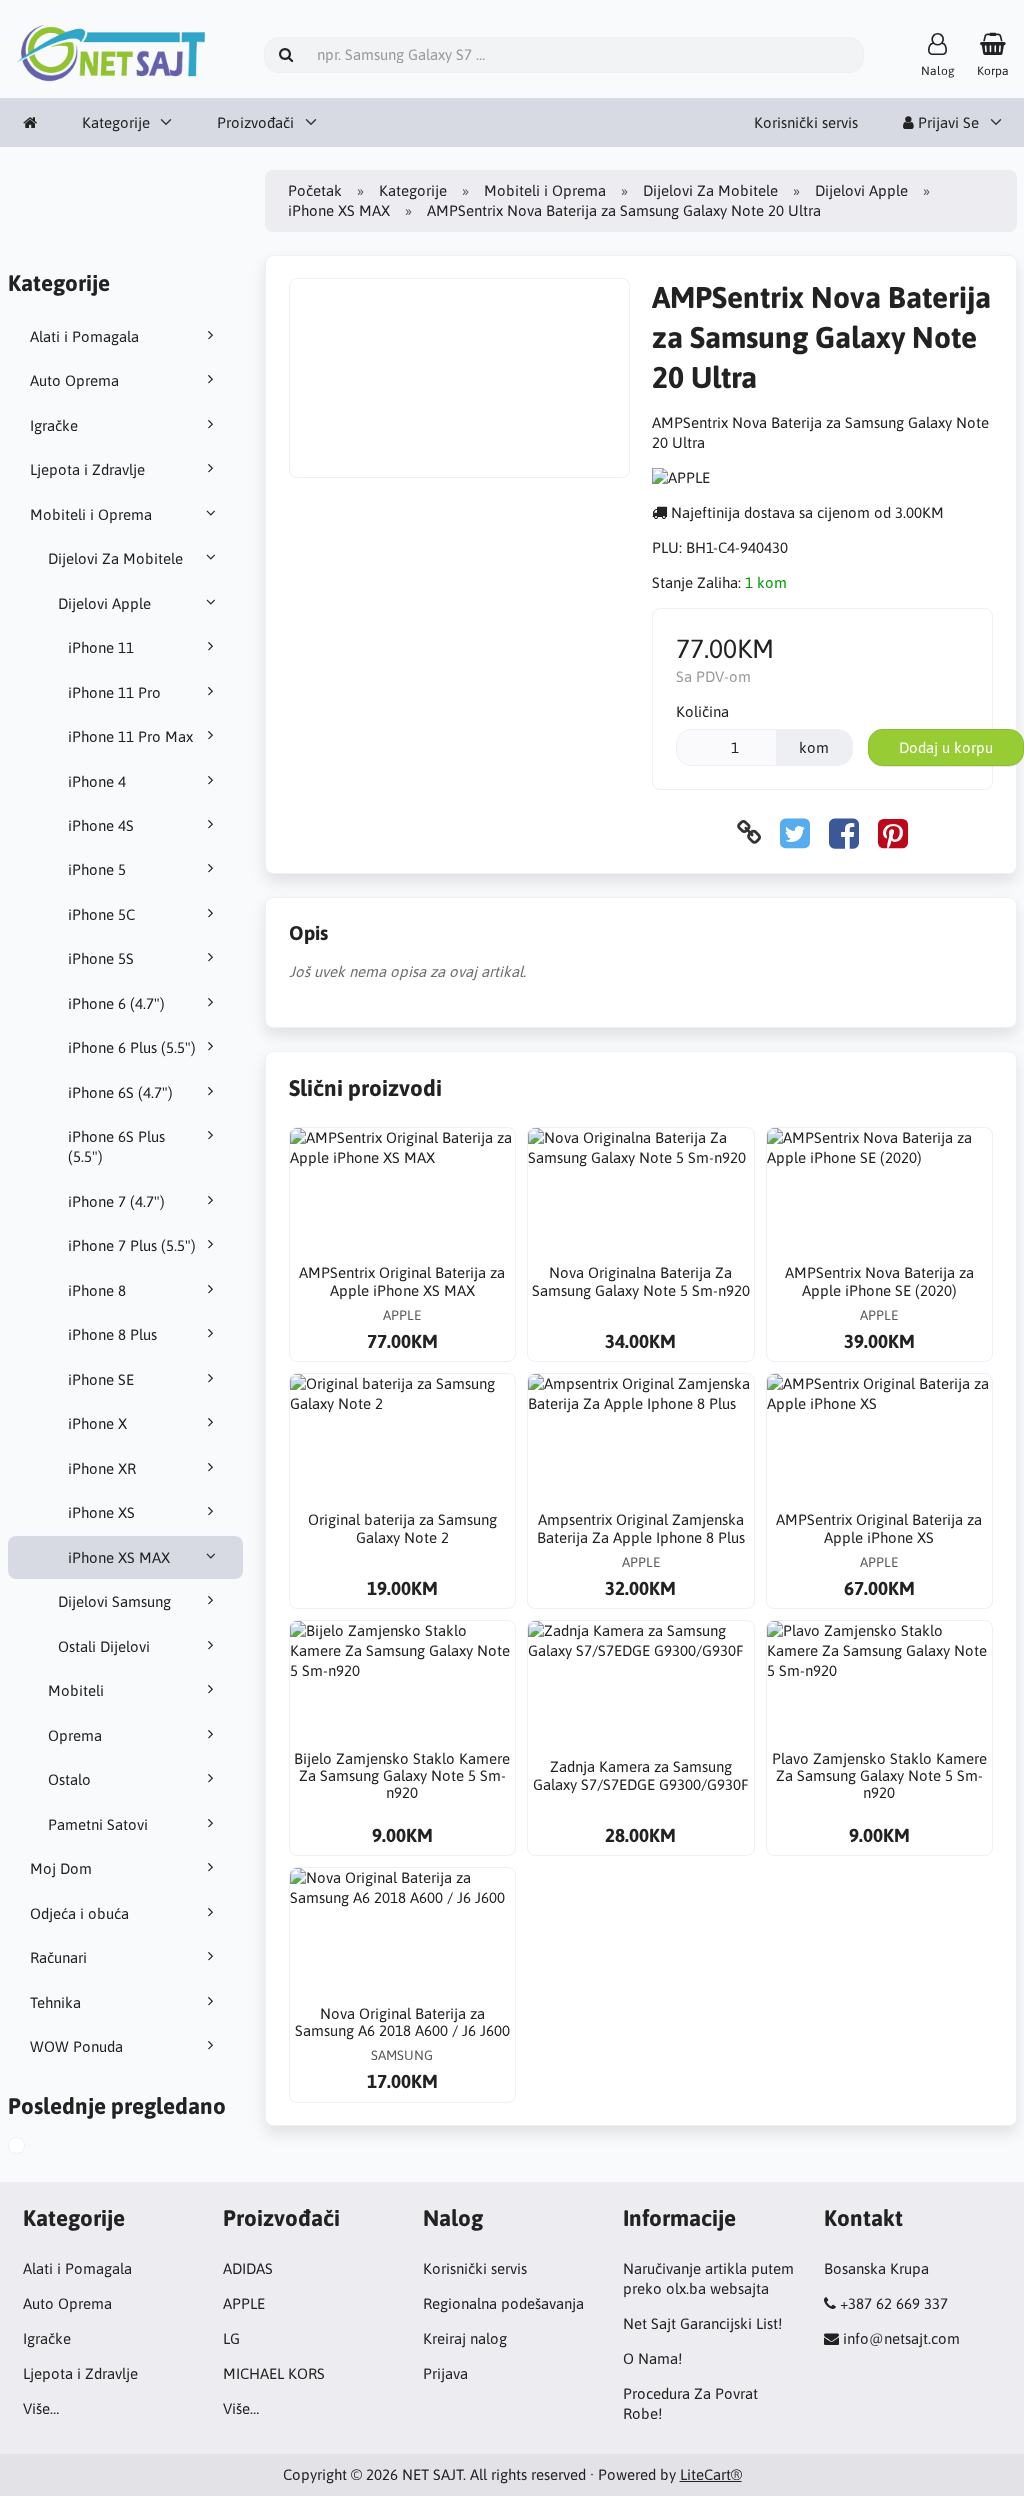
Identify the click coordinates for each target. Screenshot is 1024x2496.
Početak (315, 190)
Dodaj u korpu (946, 747)
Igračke (54, 425)
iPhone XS (101, 1512)
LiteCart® (711, 2474)
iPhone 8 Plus (112, 1334)
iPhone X (97, 1423)
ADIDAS (248, 2268)
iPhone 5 (97, 869)
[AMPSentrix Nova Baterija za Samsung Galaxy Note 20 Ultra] (33, 2148)
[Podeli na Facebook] (844, 832)
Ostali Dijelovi (104, 1646)
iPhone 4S (101, 825)
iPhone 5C (101, 914)
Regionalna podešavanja (503, 2303)
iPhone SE (101, 1379)
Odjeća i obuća (79, 1913)
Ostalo (69, 1779)
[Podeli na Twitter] (795, 832)
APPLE (244, 2303)
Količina (702, 711)
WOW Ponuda (76, 2046)
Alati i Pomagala (84, 336)
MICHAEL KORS (274, 2373)
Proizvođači (255, 122)
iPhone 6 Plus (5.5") (132, 1047)
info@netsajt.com (901, 2338)
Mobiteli (76, 1690)
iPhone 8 (97, 1290)
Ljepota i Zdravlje (87, 469)
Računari (58, 1957)
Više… (41, 2408)
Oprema (75, 1735)
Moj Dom (61, 1868)
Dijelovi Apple (104, 603)
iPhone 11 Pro (114, 692)
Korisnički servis (806, 122)
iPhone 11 (101, 647)
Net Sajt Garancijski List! (702, 2323)
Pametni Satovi (98, 1824)
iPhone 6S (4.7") (120, 1092)
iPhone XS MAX (119, 1557)
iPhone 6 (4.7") (116, 1003)
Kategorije (116, 122)
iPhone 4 (97, 781)
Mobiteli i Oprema (91, 514)
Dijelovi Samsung (114, 1601)
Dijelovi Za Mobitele (115, 558)
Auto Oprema (74, 380)
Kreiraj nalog (465, 2338)
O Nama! (652, 2358)
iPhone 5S (101, 958)
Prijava (445, 2373)
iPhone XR (102, 1468)
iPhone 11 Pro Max (130, 736)
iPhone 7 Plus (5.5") (132, 1245)
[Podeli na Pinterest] (893, 832)
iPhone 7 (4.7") (116, 1201)
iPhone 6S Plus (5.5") (116, 1146)
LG (231, 2338)
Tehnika (55, 2002)
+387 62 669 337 (894, 2303)
